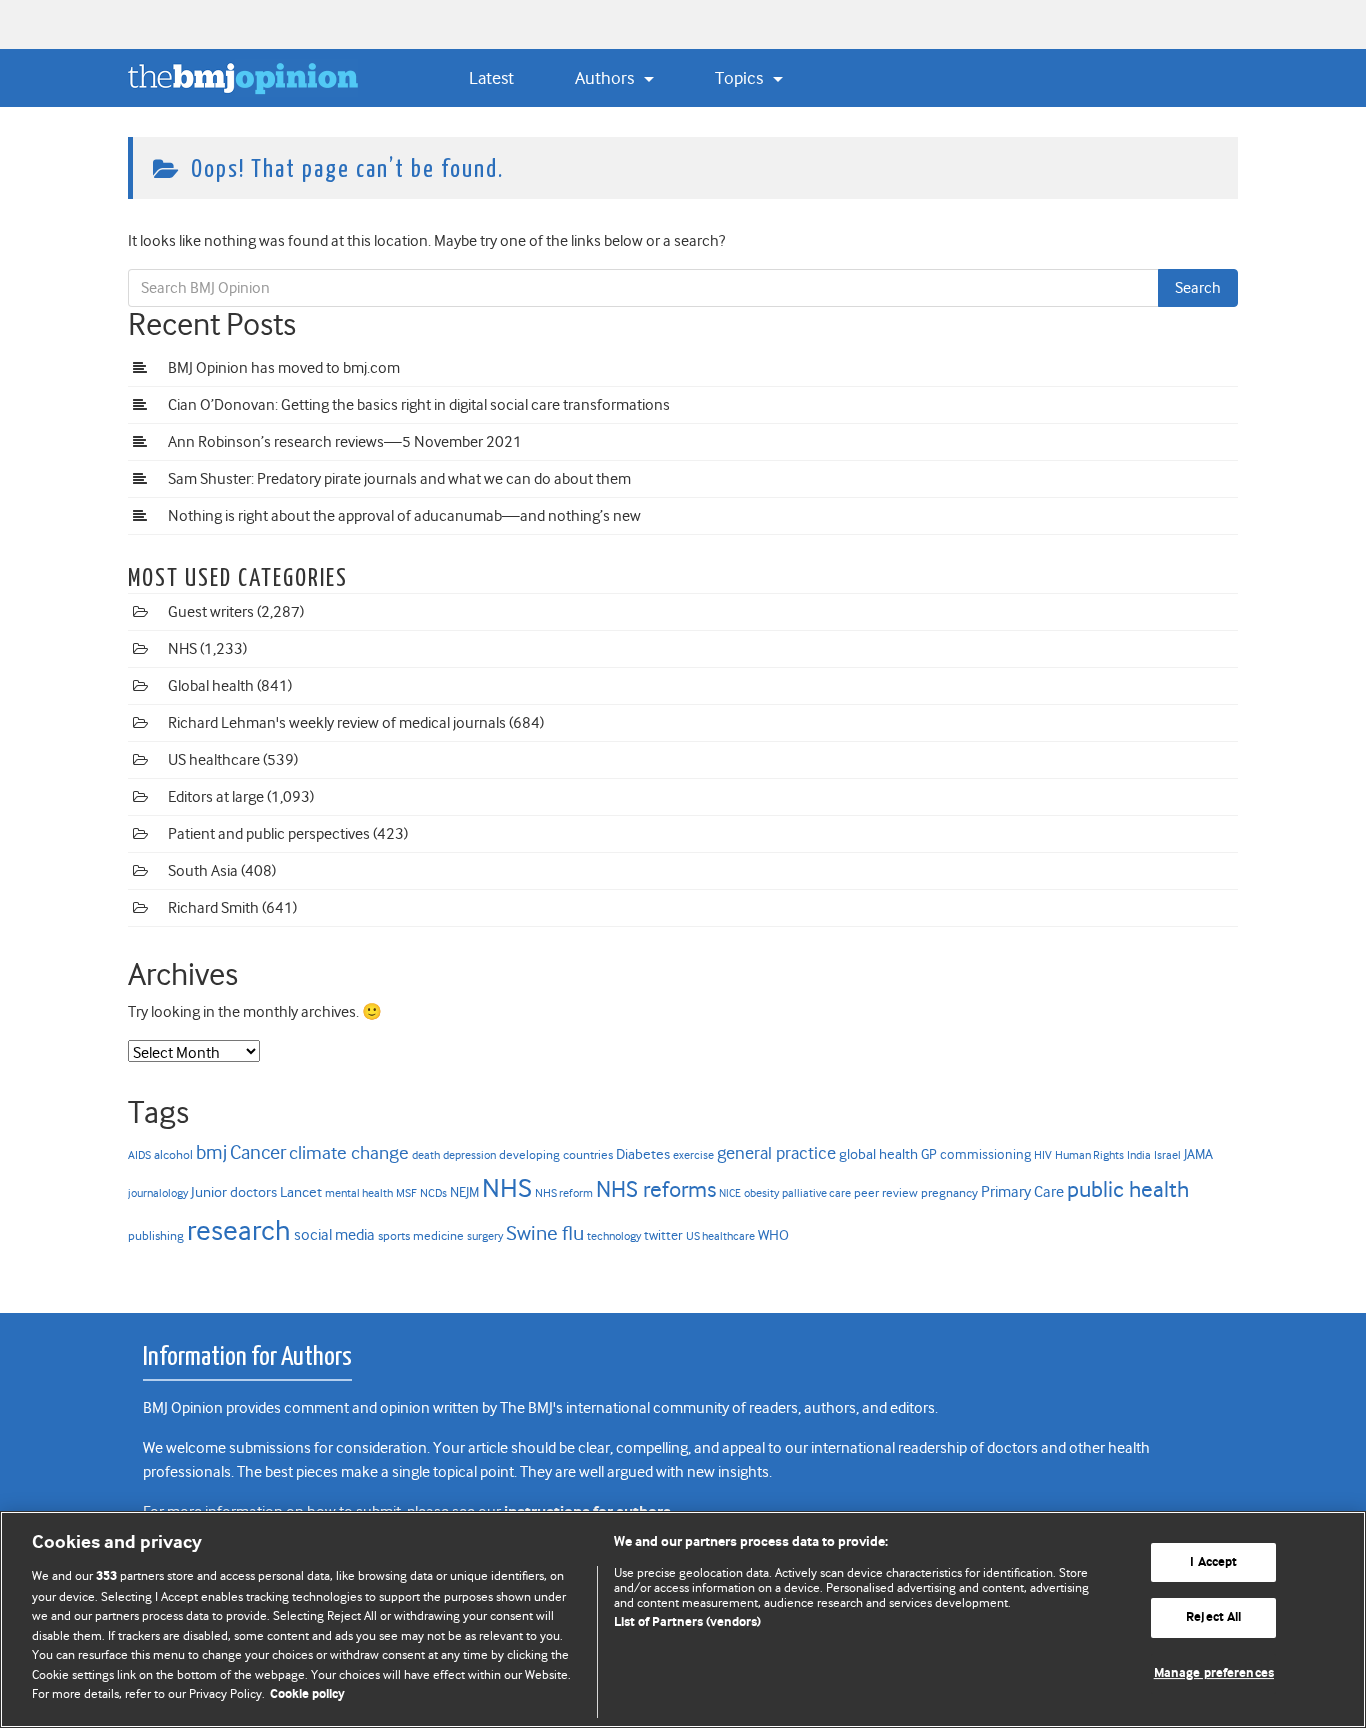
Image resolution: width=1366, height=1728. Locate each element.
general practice (776, 1153)
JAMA (1198, 1154)
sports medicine (421, 1235)
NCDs (433, 1193)
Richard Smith (213, 908)
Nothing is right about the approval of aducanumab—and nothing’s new (404, 516)
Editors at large (216, 797)
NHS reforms (656, 1189)
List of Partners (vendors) (687, 1622)
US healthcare (214, 760)
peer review (886, 1192)
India (1139, 1155)
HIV (1043, 1155)
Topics (741, 78)
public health (1128, 1189)
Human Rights (1089, 1155)
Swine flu (545, 1233)
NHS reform (564, 1193)
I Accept (1213, 1562)
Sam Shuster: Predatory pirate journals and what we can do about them (399, 479)
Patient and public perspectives (269, 834)
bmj (211, 1152)
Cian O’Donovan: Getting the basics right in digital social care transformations (419, 405)
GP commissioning (976, 1154)
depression (469, 1155)
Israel (1167, 1155)
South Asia (203, 871)
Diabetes (643, 1154)
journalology (158, 1193)
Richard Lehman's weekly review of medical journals (337, 723)
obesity (761, 1193)
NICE (730, 1193)
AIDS (139, 1155)
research (239, 1230)
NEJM (464, 1192)
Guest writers (211, 612)
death (426, 1155)
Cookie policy (307, 1694)
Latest (491, 78)
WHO (773, 1235)
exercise (693, 1155)
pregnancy (949, 1192)
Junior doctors (234, 1192)
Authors (606, 78)
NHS (182, 649)
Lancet (301, 1192)
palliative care (816, 1193)
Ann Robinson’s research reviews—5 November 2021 (345, 442)
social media (334, 1235)
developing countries (556, 1154)
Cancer (258, 1152)
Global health (211, 686)
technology (614, 1236)
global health (878, 1154)
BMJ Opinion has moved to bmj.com (284, 368)
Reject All (1213, 1617)
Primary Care (1022, 1192)
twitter (663, 1235)
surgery (485, 1236)
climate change (349, 1153)
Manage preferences (1214, 1673)
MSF (406, 1193)
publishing (156, 1235)
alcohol (173, 1154)
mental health (359, 1193)
